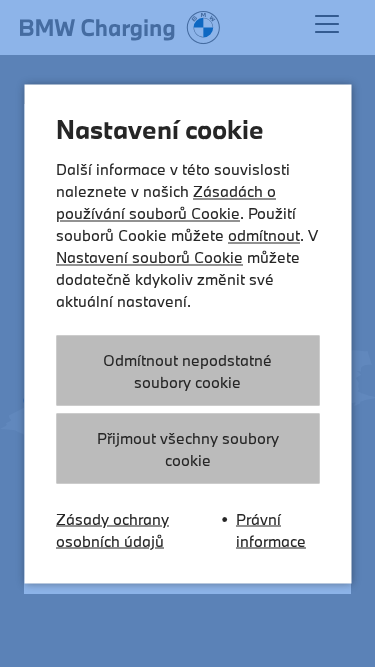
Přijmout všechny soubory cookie (188, 448)
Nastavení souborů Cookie (149, 256)
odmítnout (264, 234)
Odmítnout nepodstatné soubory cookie (187, 370)
